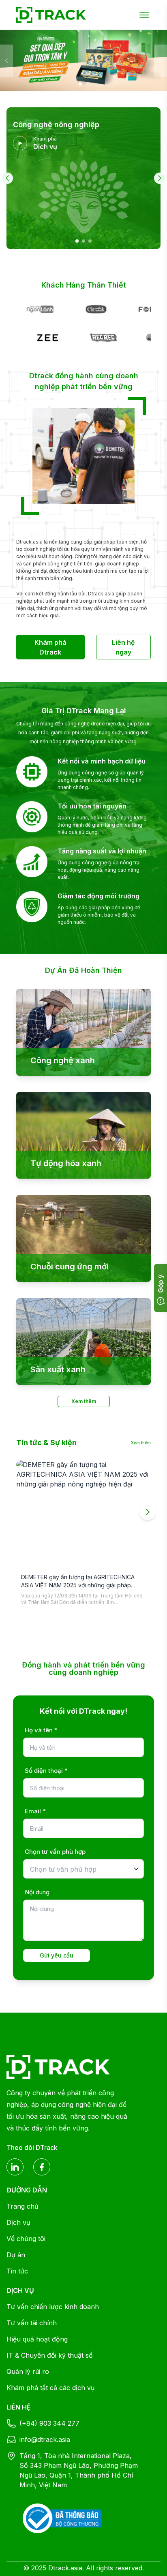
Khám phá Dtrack (50, 647)
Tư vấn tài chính (32, 2323)
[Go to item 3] (90, 241)
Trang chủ (22, 2206)
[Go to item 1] (77, 241)
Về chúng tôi (26, 2239)
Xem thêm (84, 1401)
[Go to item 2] (83, 241)
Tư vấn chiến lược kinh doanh (53, 2307)
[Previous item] (7, 178)
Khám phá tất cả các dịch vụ (50, 2388)
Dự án (16, 2255)
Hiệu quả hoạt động (37, 2339)
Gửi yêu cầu (57, 1955)
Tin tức (17, 2271)
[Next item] (160, 178)
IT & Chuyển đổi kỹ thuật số (50, 2355)
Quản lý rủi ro (28, 2371)
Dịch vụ (18, 2222)
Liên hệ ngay (123, 647)
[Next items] (148, 1512)
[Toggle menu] (144, 15)
